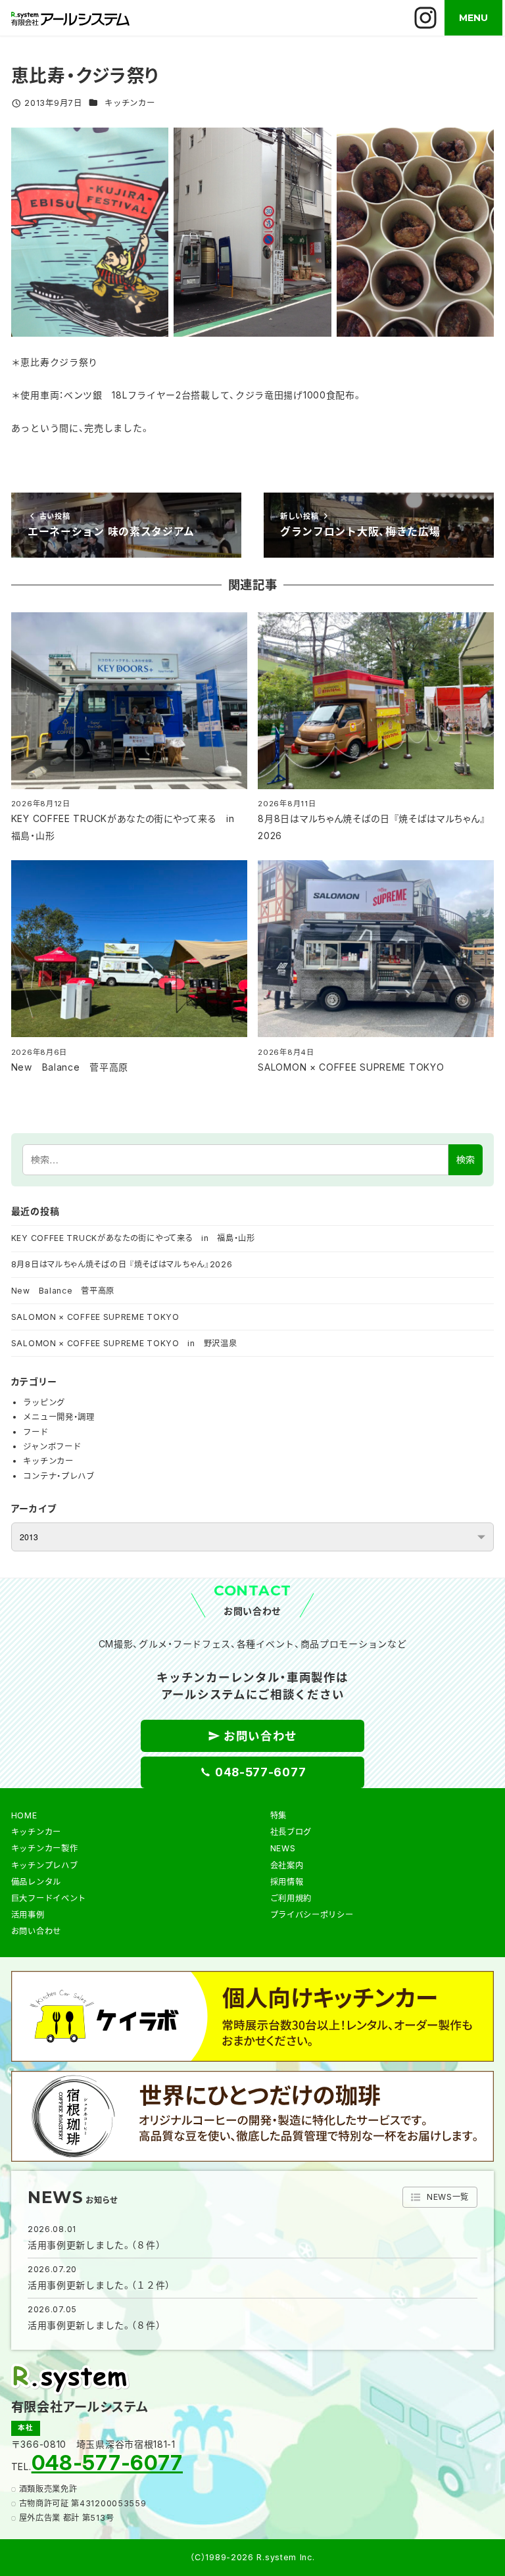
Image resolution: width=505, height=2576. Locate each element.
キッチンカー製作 (45, 1848)
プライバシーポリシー (312, 1915)
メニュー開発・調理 (59, 1417)
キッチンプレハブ (45, 1865)
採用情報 (287, 1882)
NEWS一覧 (448, 2197)
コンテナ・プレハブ (59, 1476)
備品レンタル (36, 1882)
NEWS (283, 1848)
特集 (278, 1815)
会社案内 (287, 1865)
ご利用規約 (291, 1898)
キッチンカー (130, 103)
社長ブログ (291, 1832)
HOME (24, 1815)
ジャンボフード (52, 1446)
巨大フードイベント (49, 1898)
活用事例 (28, 1915)
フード (36, 1432)
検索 (466, 1159)
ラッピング (44, 1402)
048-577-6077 (107, 2463)
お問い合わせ (36, 1931)
